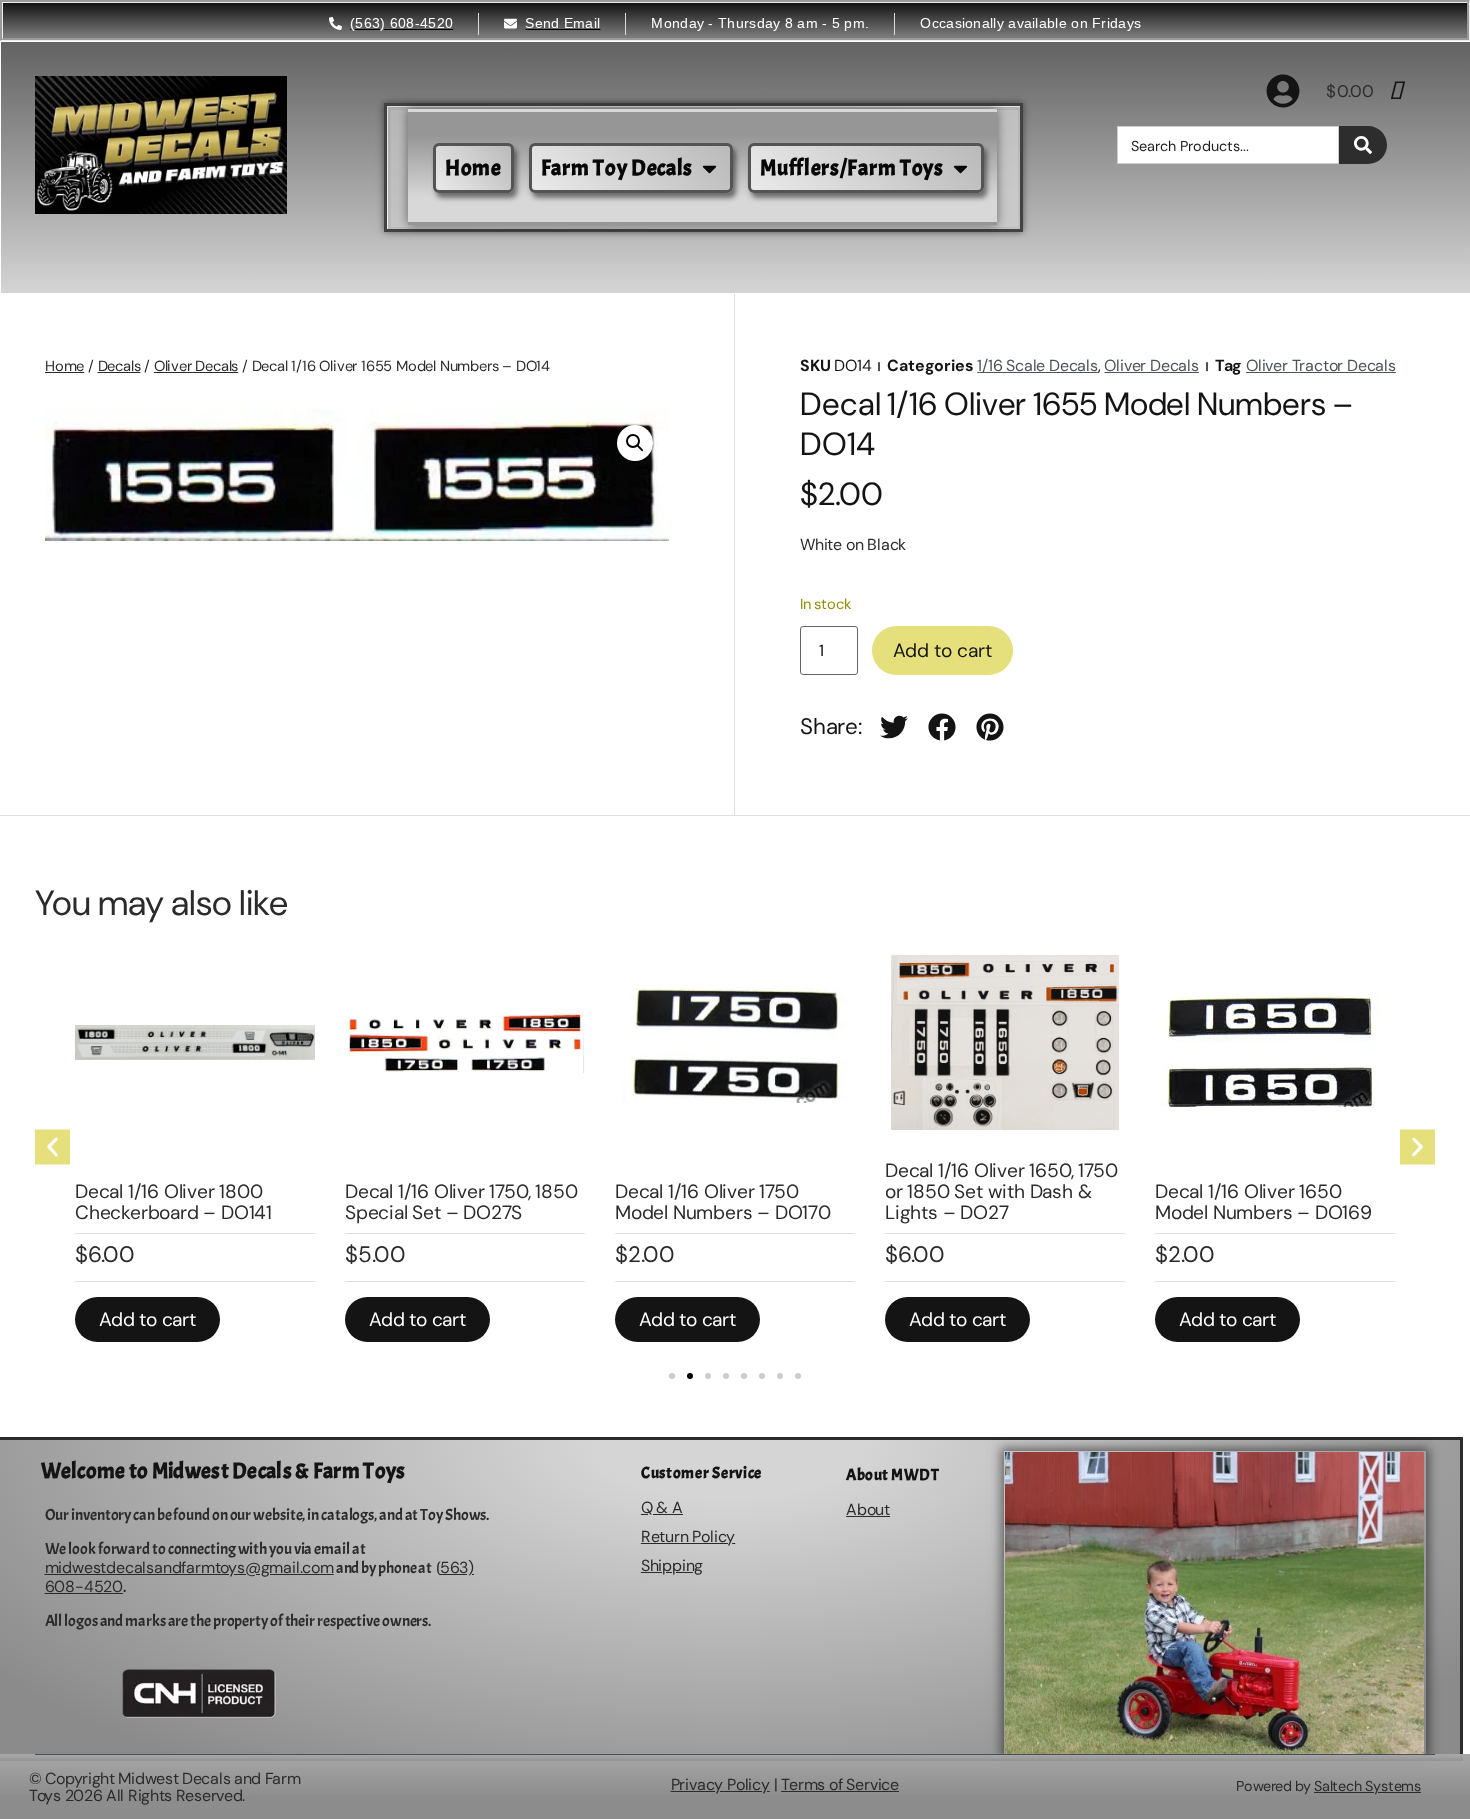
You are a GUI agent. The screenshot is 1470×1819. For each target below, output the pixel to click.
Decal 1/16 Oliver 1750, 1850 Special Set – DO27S (461, 1202)
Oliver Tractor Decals (1321, 365)
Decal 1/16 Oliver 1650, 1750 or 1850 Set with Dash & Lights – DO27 (1001, 1191)
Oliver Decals (196, 366)
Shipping (672, 1565)
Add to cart (942, 650)
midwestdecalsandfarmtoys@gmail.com (189, 1567)
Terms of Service (840, 1784)
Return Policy (688, 1536)
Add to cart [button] (147, 1319)
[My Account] (1283, 91)
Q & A (662, 1507)
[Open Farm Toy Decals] (709, 168)
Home (64, 366)
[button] (635, 443)
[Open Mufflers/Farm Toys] (960, 168)
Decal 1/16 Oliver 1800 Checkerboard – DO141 (173, 1202)
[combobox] (1228, 145)
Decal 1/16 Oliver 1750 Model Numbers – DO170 (723, 1202)
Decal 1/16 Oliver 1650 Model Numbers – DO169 (1263, 1202)
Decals (119, 366)
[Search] (1363, 145)
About (868, 1509)
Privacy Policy (720, 1784)
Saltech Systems (1367, 1786)
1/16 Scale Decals (1037, 365)
